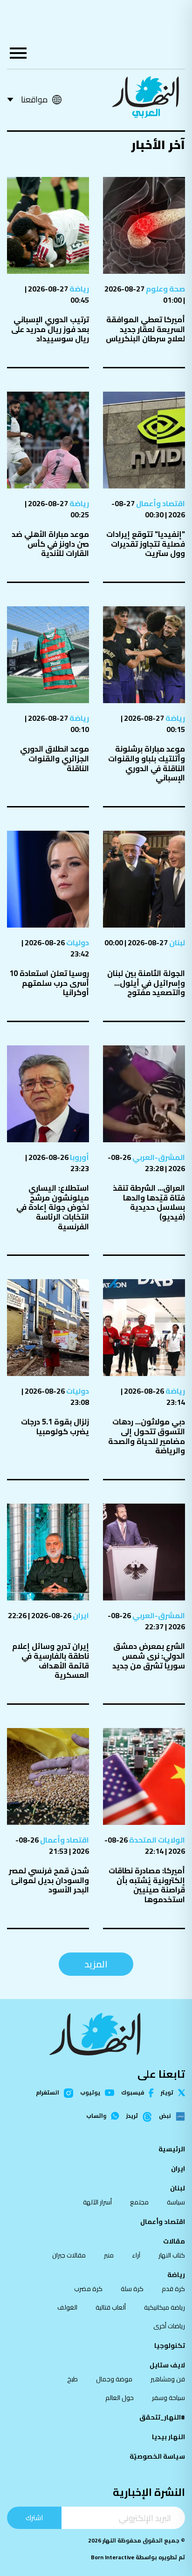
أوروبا (79, 1157)
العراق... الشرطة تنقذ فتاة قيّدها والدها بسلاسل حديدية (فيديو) (149, 1202)
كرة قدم (173, 2289)
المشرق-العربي (158, 1157)
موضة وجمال (114, 2379)
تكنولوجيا (170, 2346)
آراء (136, 2255)
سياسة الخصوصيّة (157, 2456)
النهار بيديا (168, 2437)
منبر (109, 2255)
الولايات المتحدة (156, 1840)
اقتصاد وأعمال (160, 503)
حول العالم (120, 2398)
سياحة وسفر (168, 2398)
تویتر (167, 2093)
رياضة (79, 289)
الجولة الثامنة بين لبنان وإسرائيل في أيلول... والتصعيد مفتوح (146, 983)
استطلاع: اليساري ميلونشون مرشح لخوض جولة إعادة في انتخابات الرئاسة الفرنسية (53, 1207)
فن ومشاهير (168, 2379)
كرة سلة (132, 2289)
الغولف (67, 2307)
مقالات (174, 2241)
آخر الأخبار (158, 145)
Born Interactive (113, 2557)
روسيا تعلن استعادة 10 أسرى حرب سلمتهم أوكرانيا (49, 983)
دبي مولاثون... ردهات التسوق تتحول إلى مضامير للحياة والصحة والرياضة (147, 1436)
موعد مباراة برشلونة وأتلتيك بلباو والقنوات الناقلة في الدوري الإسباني (147, 763)
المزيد (96, 1964)
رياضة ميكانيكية (165, 2307)
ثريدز (132, 2116)
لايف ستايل (167, 2365)
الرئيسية (172, 2149)
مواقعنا (34, 99)
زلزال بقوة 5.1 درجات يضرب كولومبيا (55, 1427)
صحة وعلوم (165, 289)
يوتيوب (90, 2093)
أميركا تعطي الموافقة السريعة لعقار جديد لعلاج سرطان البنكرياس (145, 329)
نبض (165, 2116)
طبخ (72, 2379)
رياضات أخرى (169, 2326)
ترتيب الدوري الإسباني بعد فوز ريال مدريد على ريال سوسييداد (50, 329)
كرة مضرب (88, 2289)
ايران (80, 1615)
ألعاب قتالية (111, 2307)
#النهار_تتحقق (162, 2417)
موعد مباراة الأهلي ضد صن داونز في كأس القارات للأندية (50, 544)
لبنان (176, 942)
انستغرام (48, 2093)
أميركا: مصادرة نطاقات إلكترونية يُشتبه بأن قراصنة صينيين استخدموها (147, 1885)
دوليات (77, 942)
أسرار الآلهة (97, 2202)
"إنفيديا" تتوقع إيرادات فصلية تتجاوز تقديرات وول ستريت (146, 544)
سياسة (176, 2202)
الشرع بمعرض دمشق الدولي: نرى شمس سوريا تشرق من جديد (149, 1656)
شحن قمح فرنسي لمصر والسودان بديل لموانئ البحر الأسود (49, 1880)
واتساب (96, 2116)
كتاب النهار (172, 2255)
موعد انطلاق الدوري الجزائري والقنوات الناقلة (55, 758)
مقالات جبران (69, 2255)
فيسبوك (133, 2093)
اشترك (34, 2518)
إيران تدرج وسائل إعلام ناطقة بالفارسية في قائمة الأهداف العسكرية (51, 1661)
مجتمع (139, 2202)
